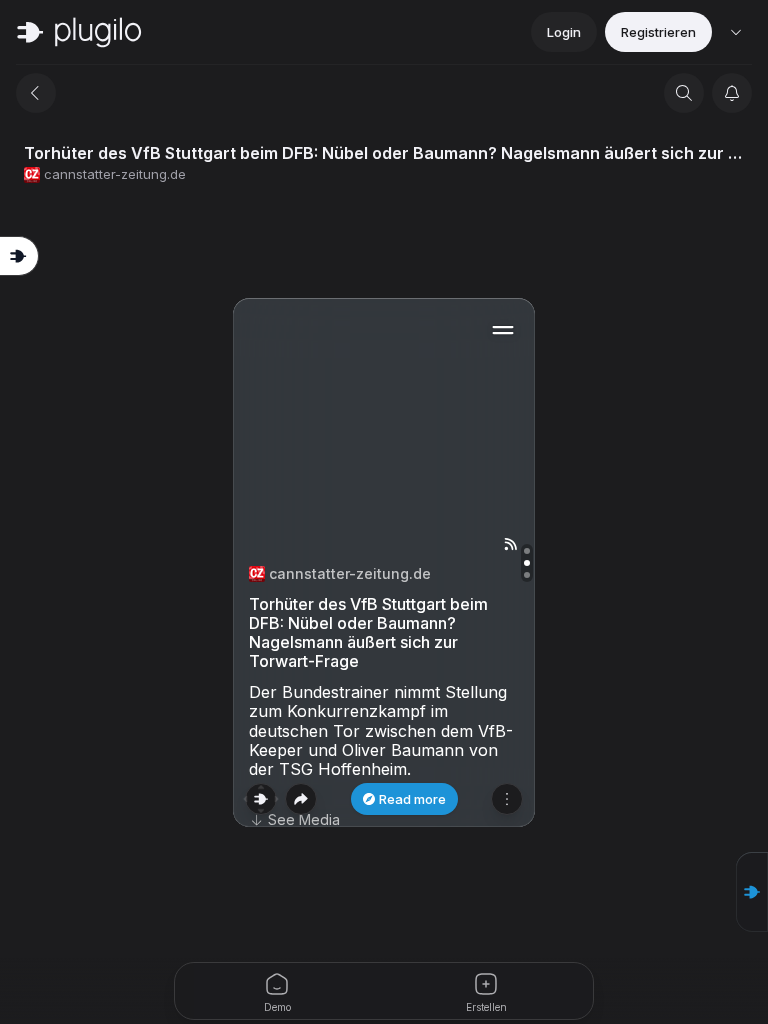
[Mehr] (507, 799)
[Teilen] (301, 799)
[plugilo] (79, 32)
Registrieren (658, 32)
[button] (752, 892)
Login (564, 32)
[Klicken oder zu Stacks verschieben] (261, 799)
